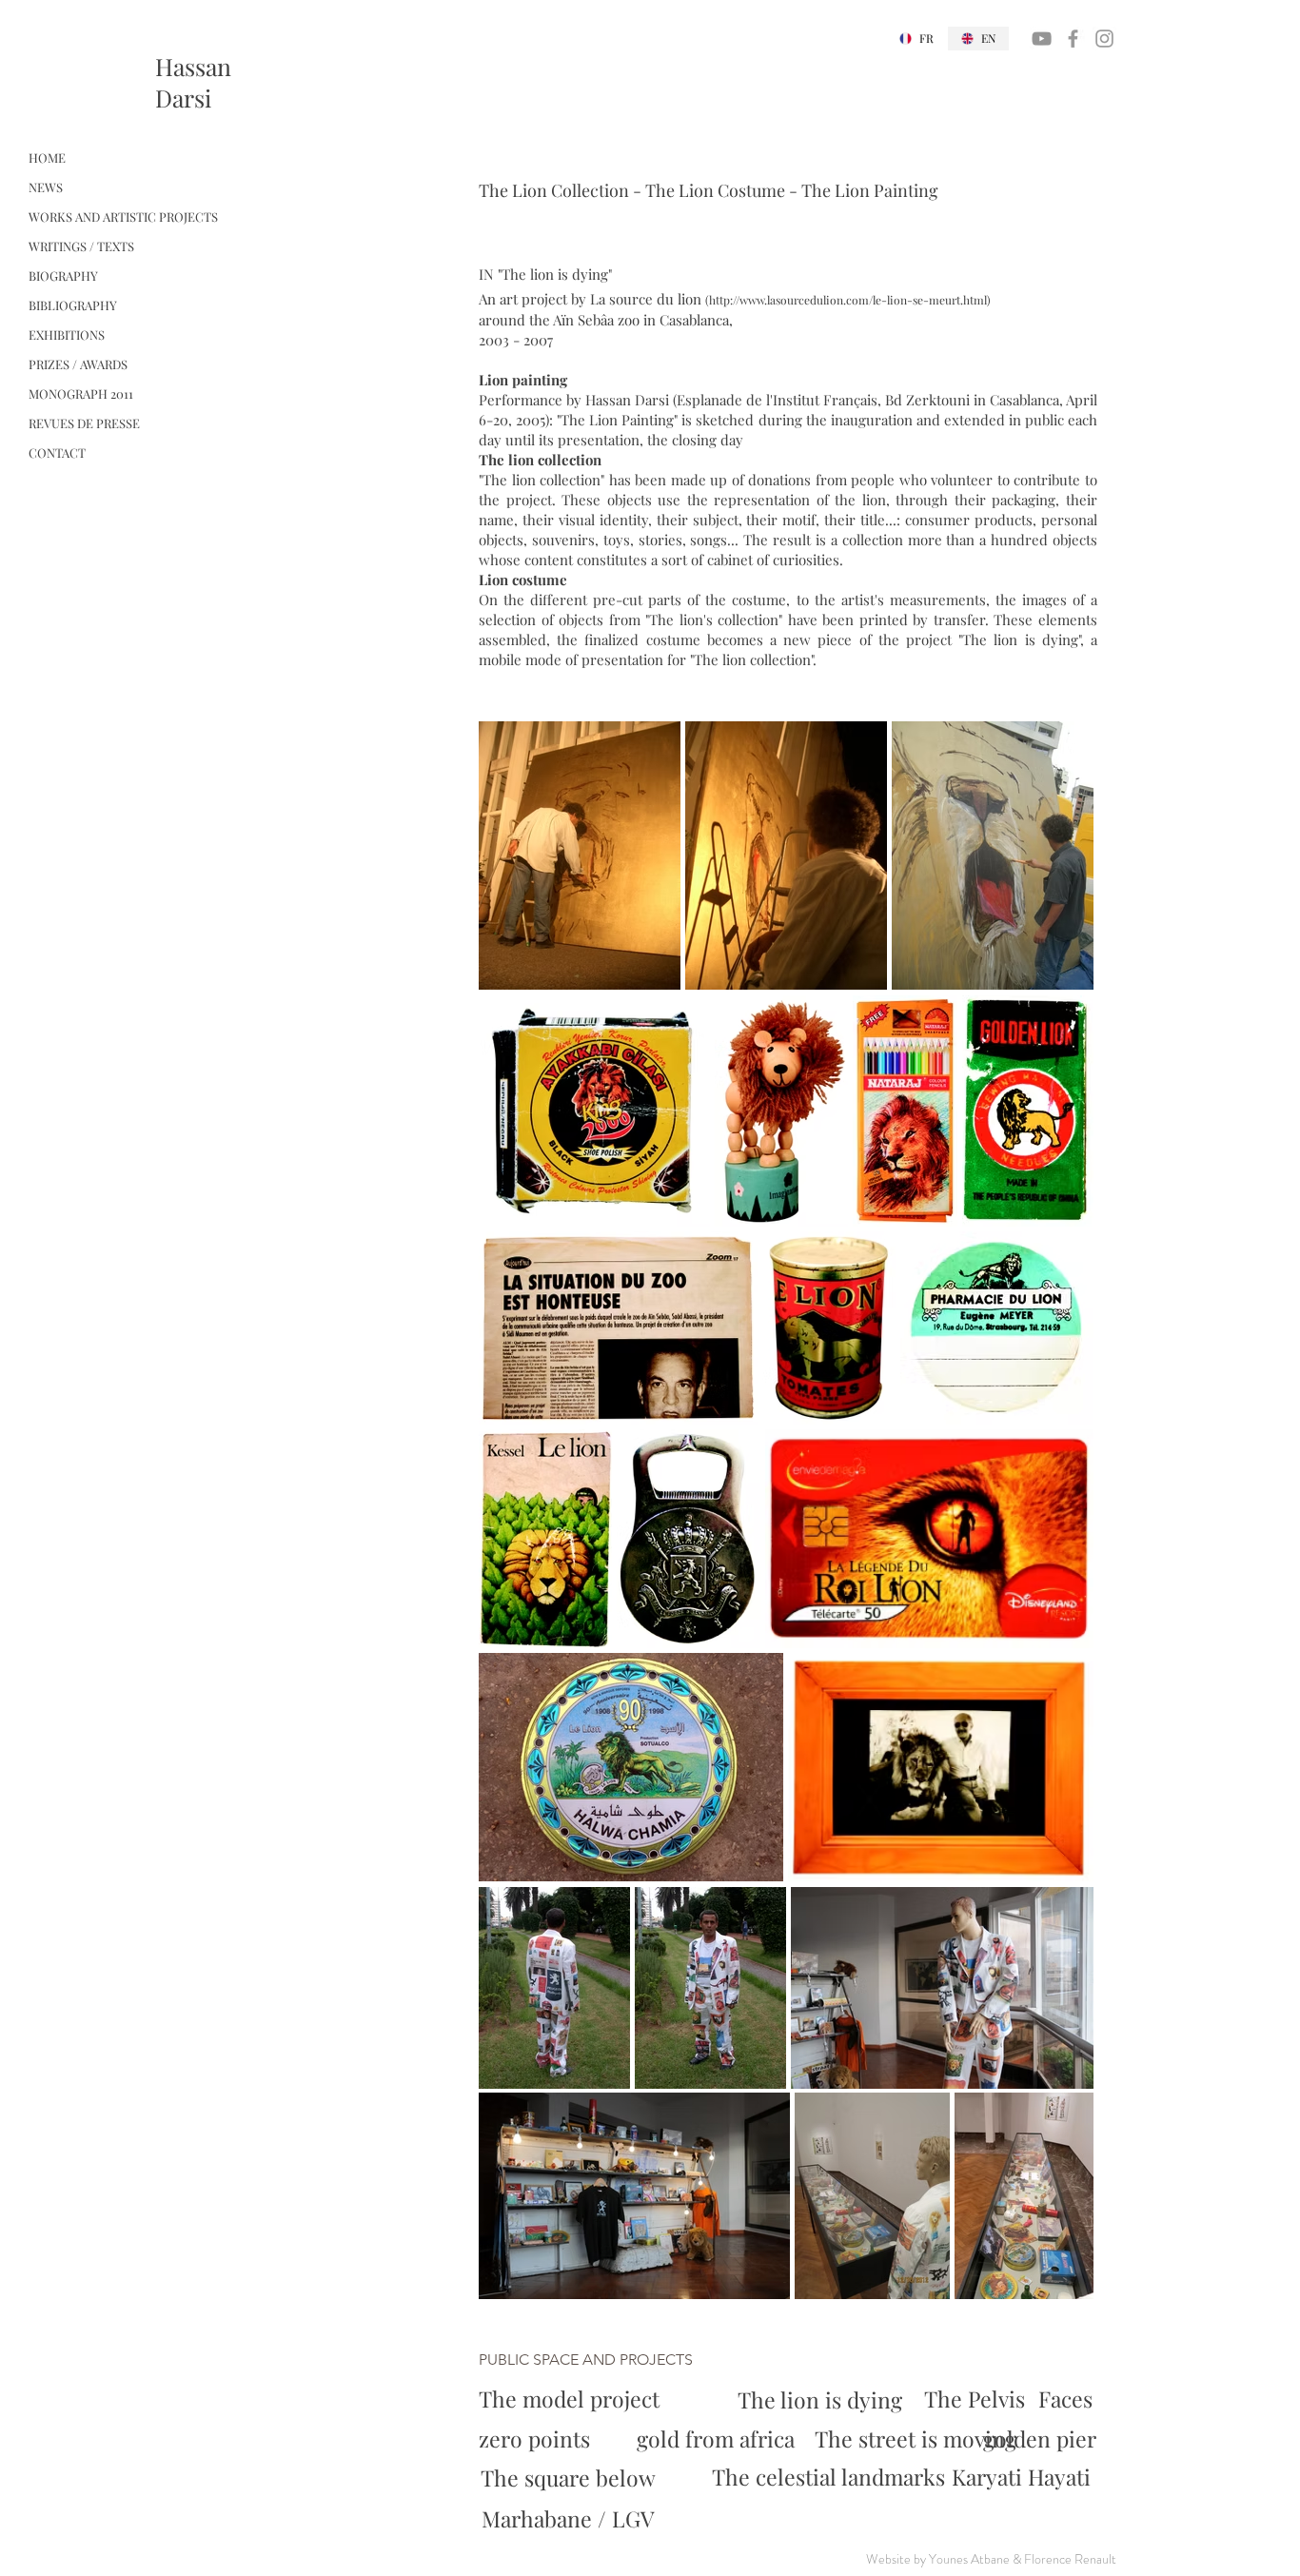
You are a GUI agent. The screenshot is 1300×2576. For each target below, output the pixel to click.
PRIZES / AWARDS (78, 364)
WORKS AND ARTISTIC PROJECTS (123, 216)
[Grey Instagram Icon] (1104, 39)
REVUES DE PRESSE (84, 423)
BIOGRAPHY (63, 275)
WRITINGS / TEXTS (81, 246)
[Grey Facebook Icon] (1073, 39)
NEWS (46, 187)
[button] (594, 2360)
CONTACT (57, 452)
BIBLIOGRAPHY (73, 305)
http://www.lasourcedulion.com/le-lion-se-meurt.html (848, 300)
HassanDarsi (193, 82)
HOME (47, 157)
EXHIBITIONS (67, 334)
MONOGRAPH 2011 (81, 393)
